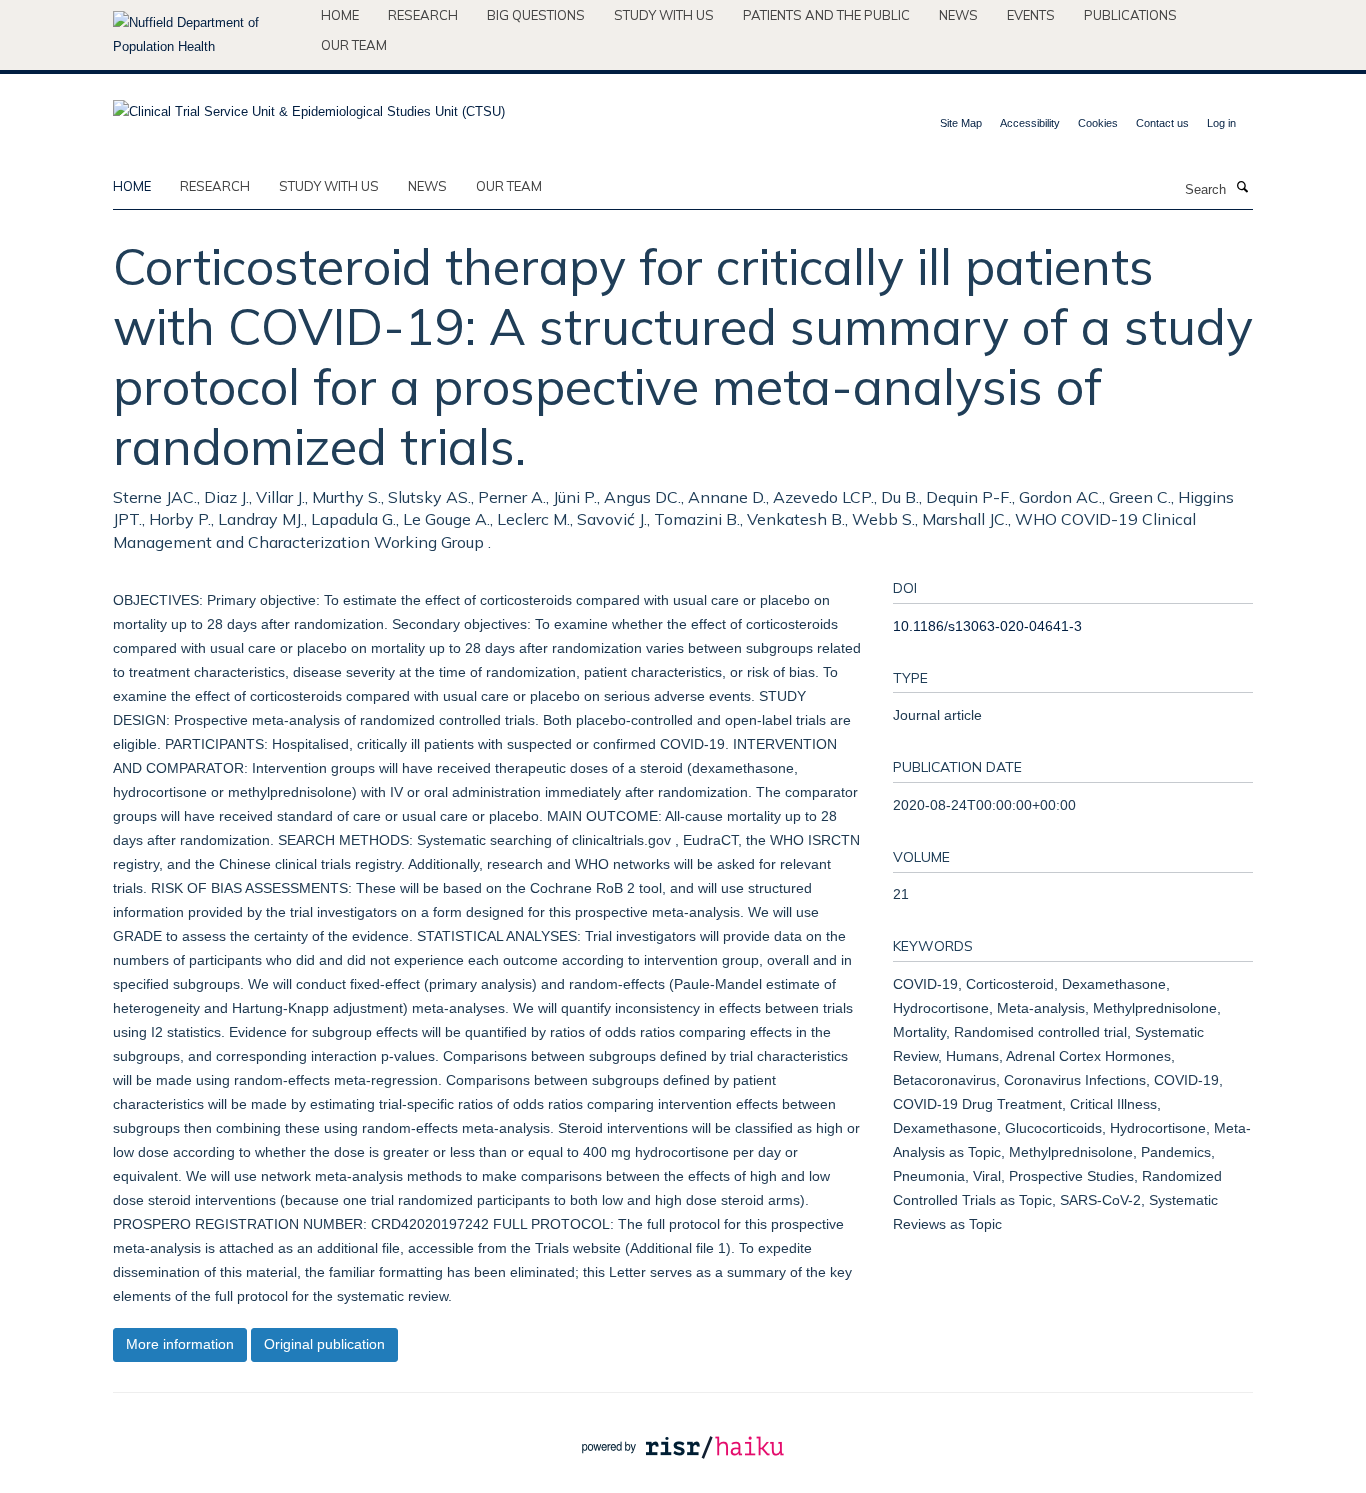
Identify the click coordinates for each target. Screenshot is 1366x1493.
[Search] (1242, 188)
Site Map (961, 123)
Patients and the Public (826, 15)
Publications (1130, 15)
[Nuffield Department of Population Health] (209, 35)
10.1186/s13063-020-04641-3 (987, 626)
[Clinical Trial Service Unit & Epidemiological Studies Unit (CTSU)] (309, 105)
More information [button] (180, 1344)
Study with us (664, 15)
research (215, 186)
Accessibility (1030, 123)
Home (340, 15)
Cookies (1098, 123)
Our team (354, 45)
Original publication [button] (324, 1344)
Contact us (1162, 123)
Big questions (536, 15)
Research (423, 15)
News (958, 15)
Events (1031, 15)
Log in (1221, 123)
